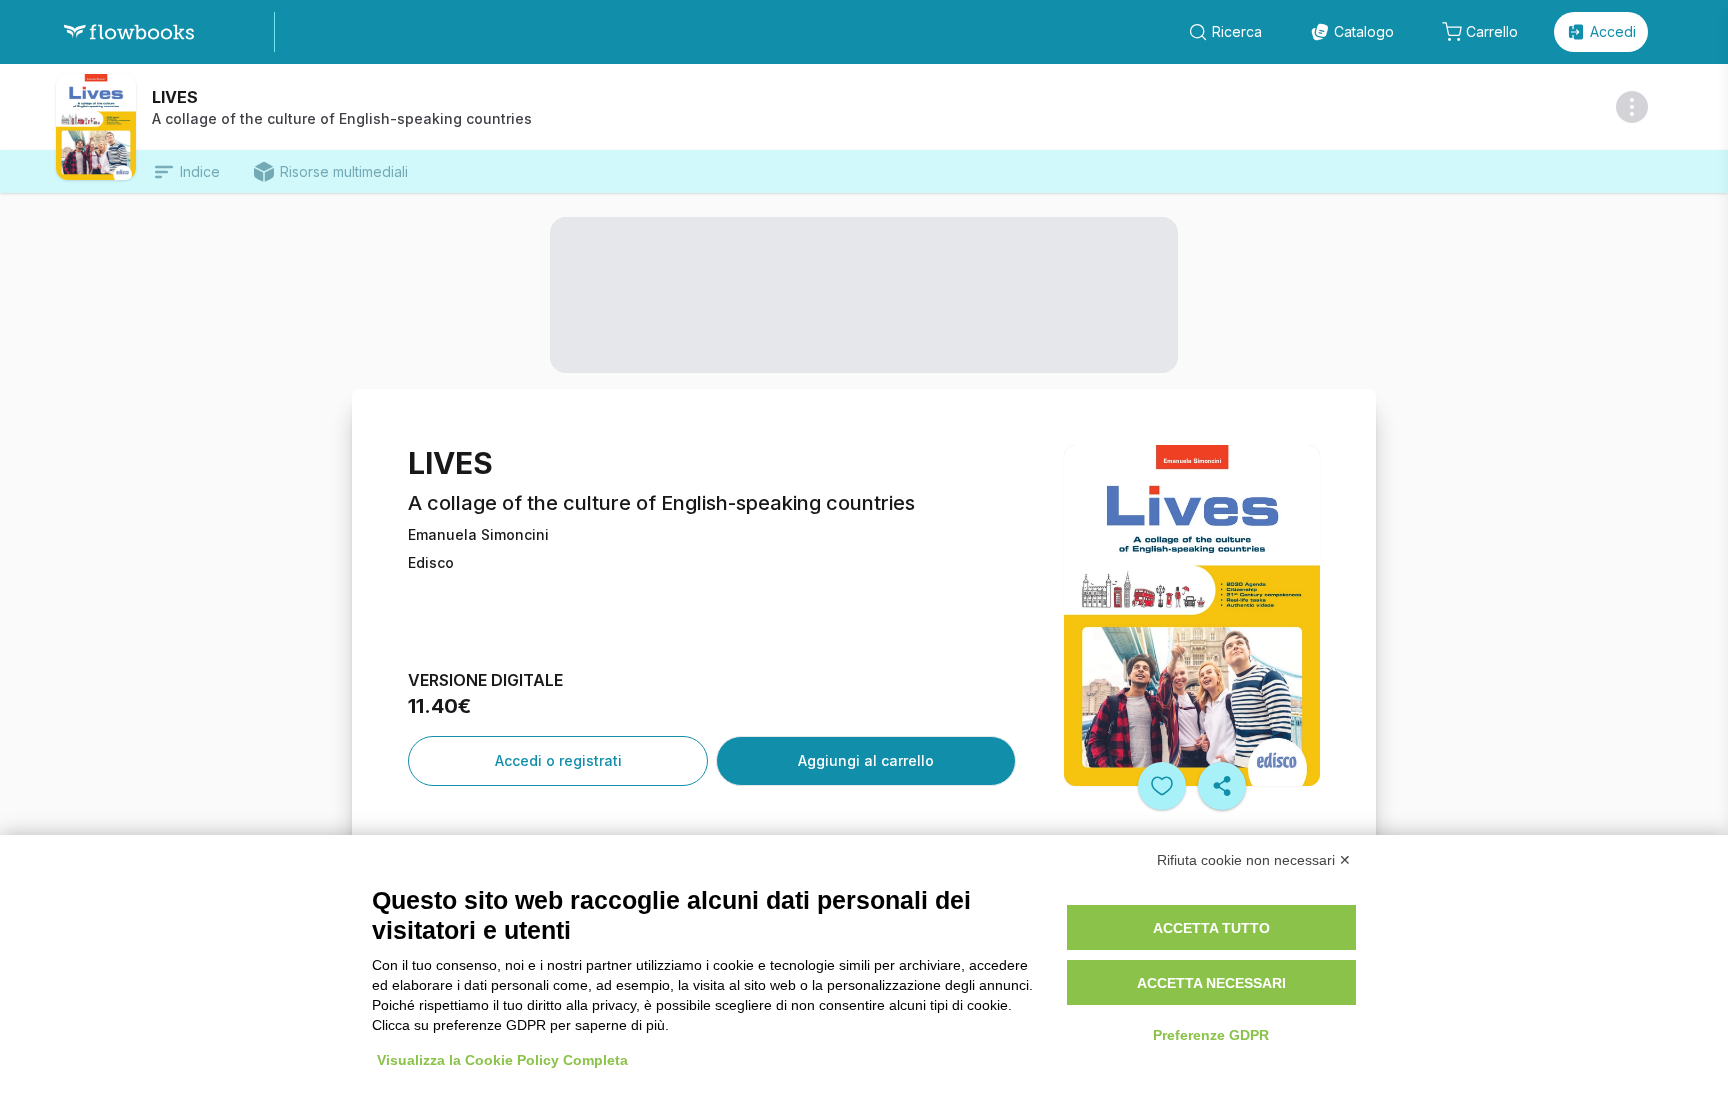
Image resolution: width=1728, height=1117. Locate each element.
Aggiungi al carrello (866, 760)
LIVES (175, 97)
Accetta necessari (1211, 983)
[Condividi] (1222, 786)
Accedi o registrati (558, 760)
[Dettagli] (1632, 107)
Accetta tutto (1211, 928)
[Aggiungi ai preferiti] (1162, 786)
